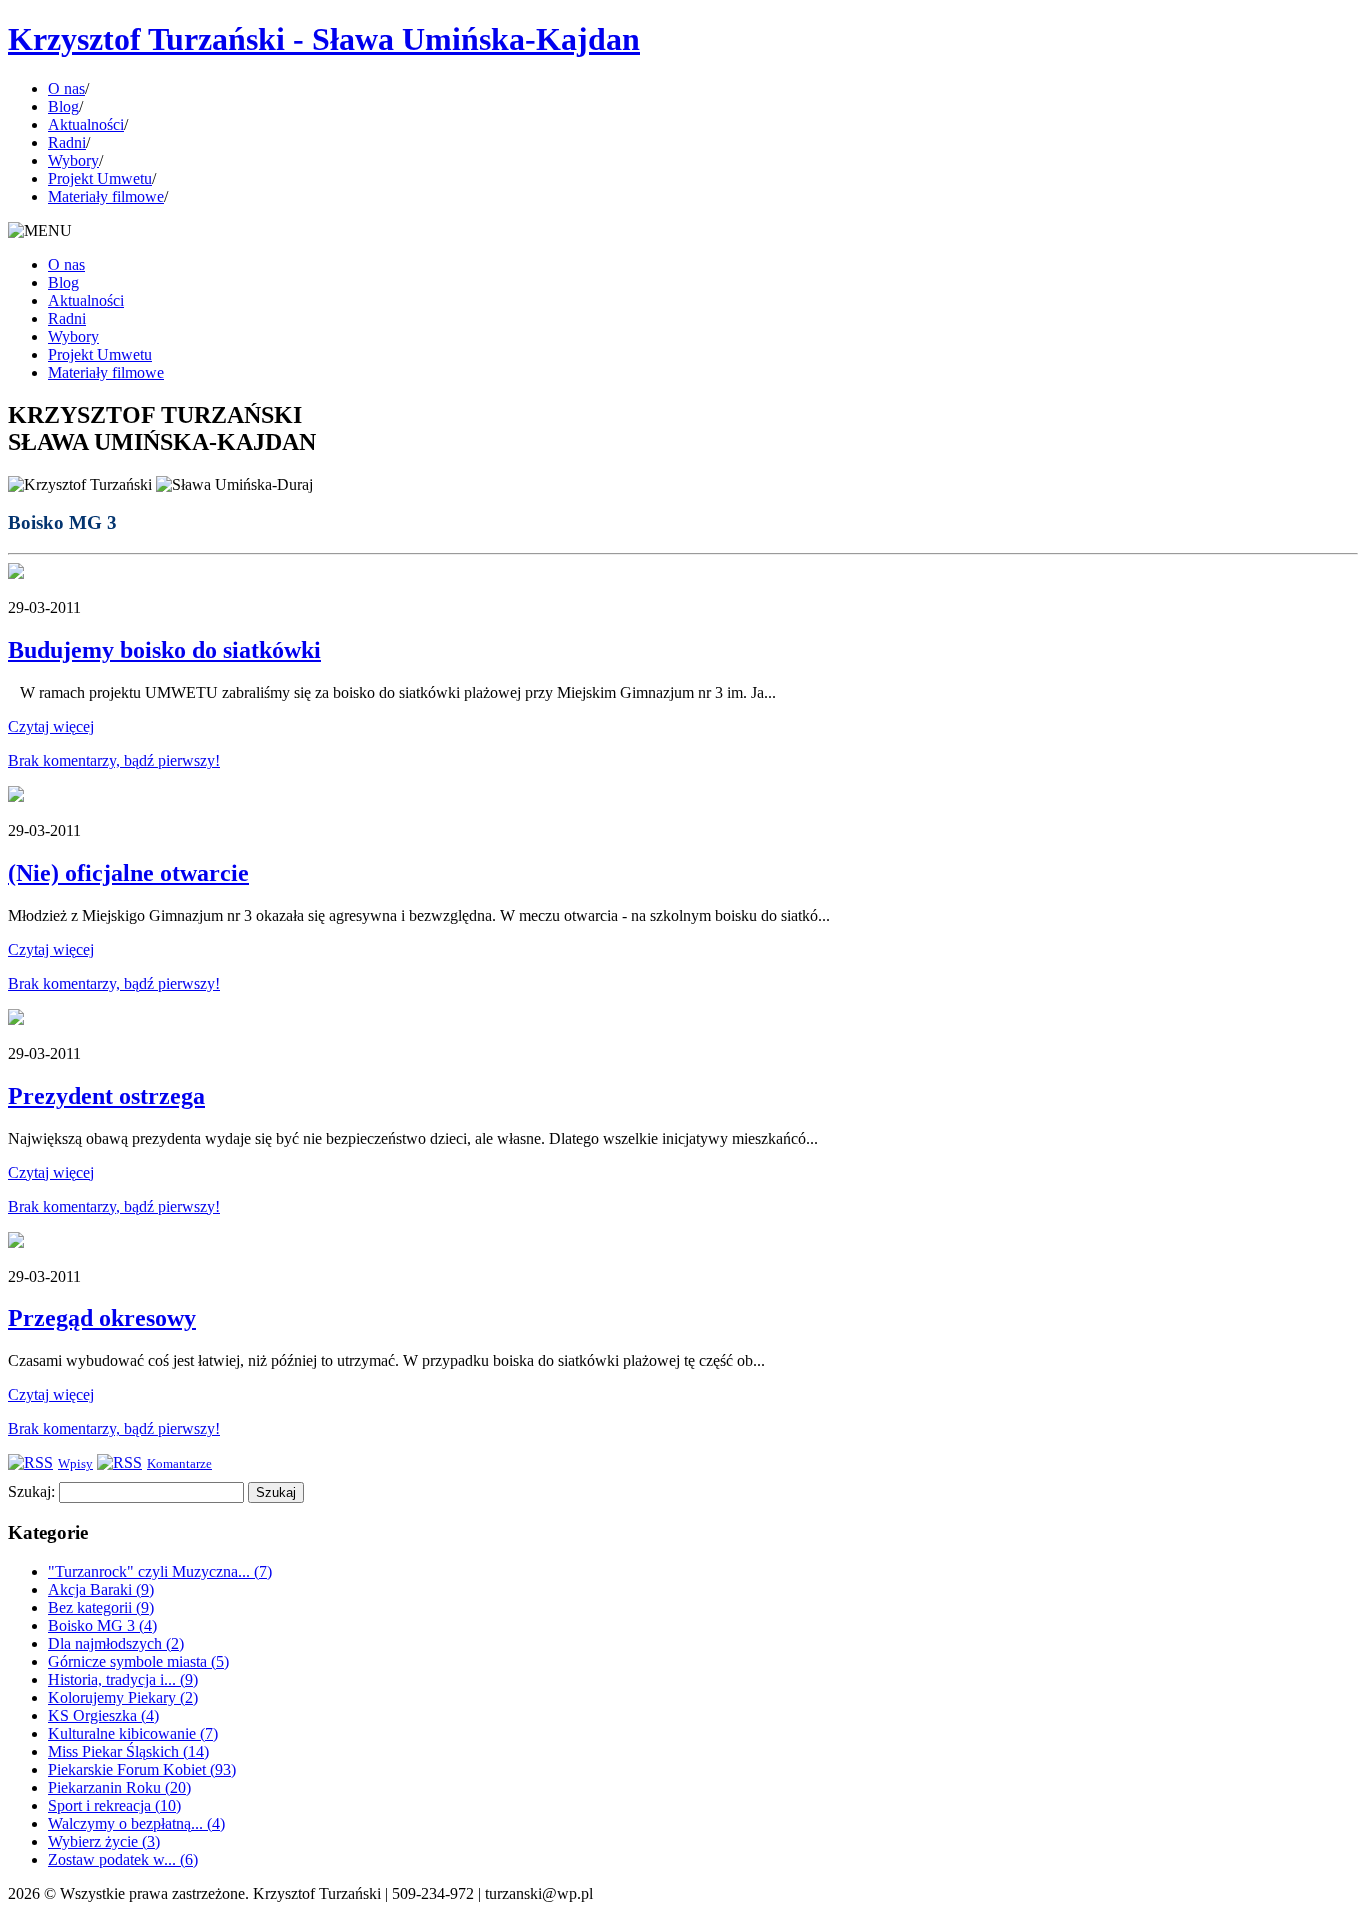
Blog (63, 106)
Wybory (73, 160)
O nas (66, 88)
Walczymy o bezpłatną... (136, 1823)
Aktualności (86, 124)
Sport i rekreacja (114, 1805)
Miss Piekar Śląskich (128, 1751)
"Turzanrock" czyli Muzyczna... (160, 1571)
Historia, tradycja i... (123, 1679)
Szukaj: (31, 1491)
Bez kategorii (101, 1607)
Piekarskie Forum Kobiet (142, 1769)
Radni (67, 142)
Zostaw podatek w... (123, 1859)
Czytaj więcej (51, 726)
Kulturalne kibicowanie (133, 1733)
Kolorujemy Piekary (123, 1697)
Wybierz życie (104, 1841)
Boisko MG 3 (102, 1625)
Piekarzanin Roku (119, 1787)
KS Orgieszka (103, 1715)
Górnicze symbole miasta (138, 1661)
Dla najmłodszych (116, 1643)
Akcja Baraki (101, 1589)
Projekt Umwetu (100, 178)
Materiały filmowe (106, 196)
